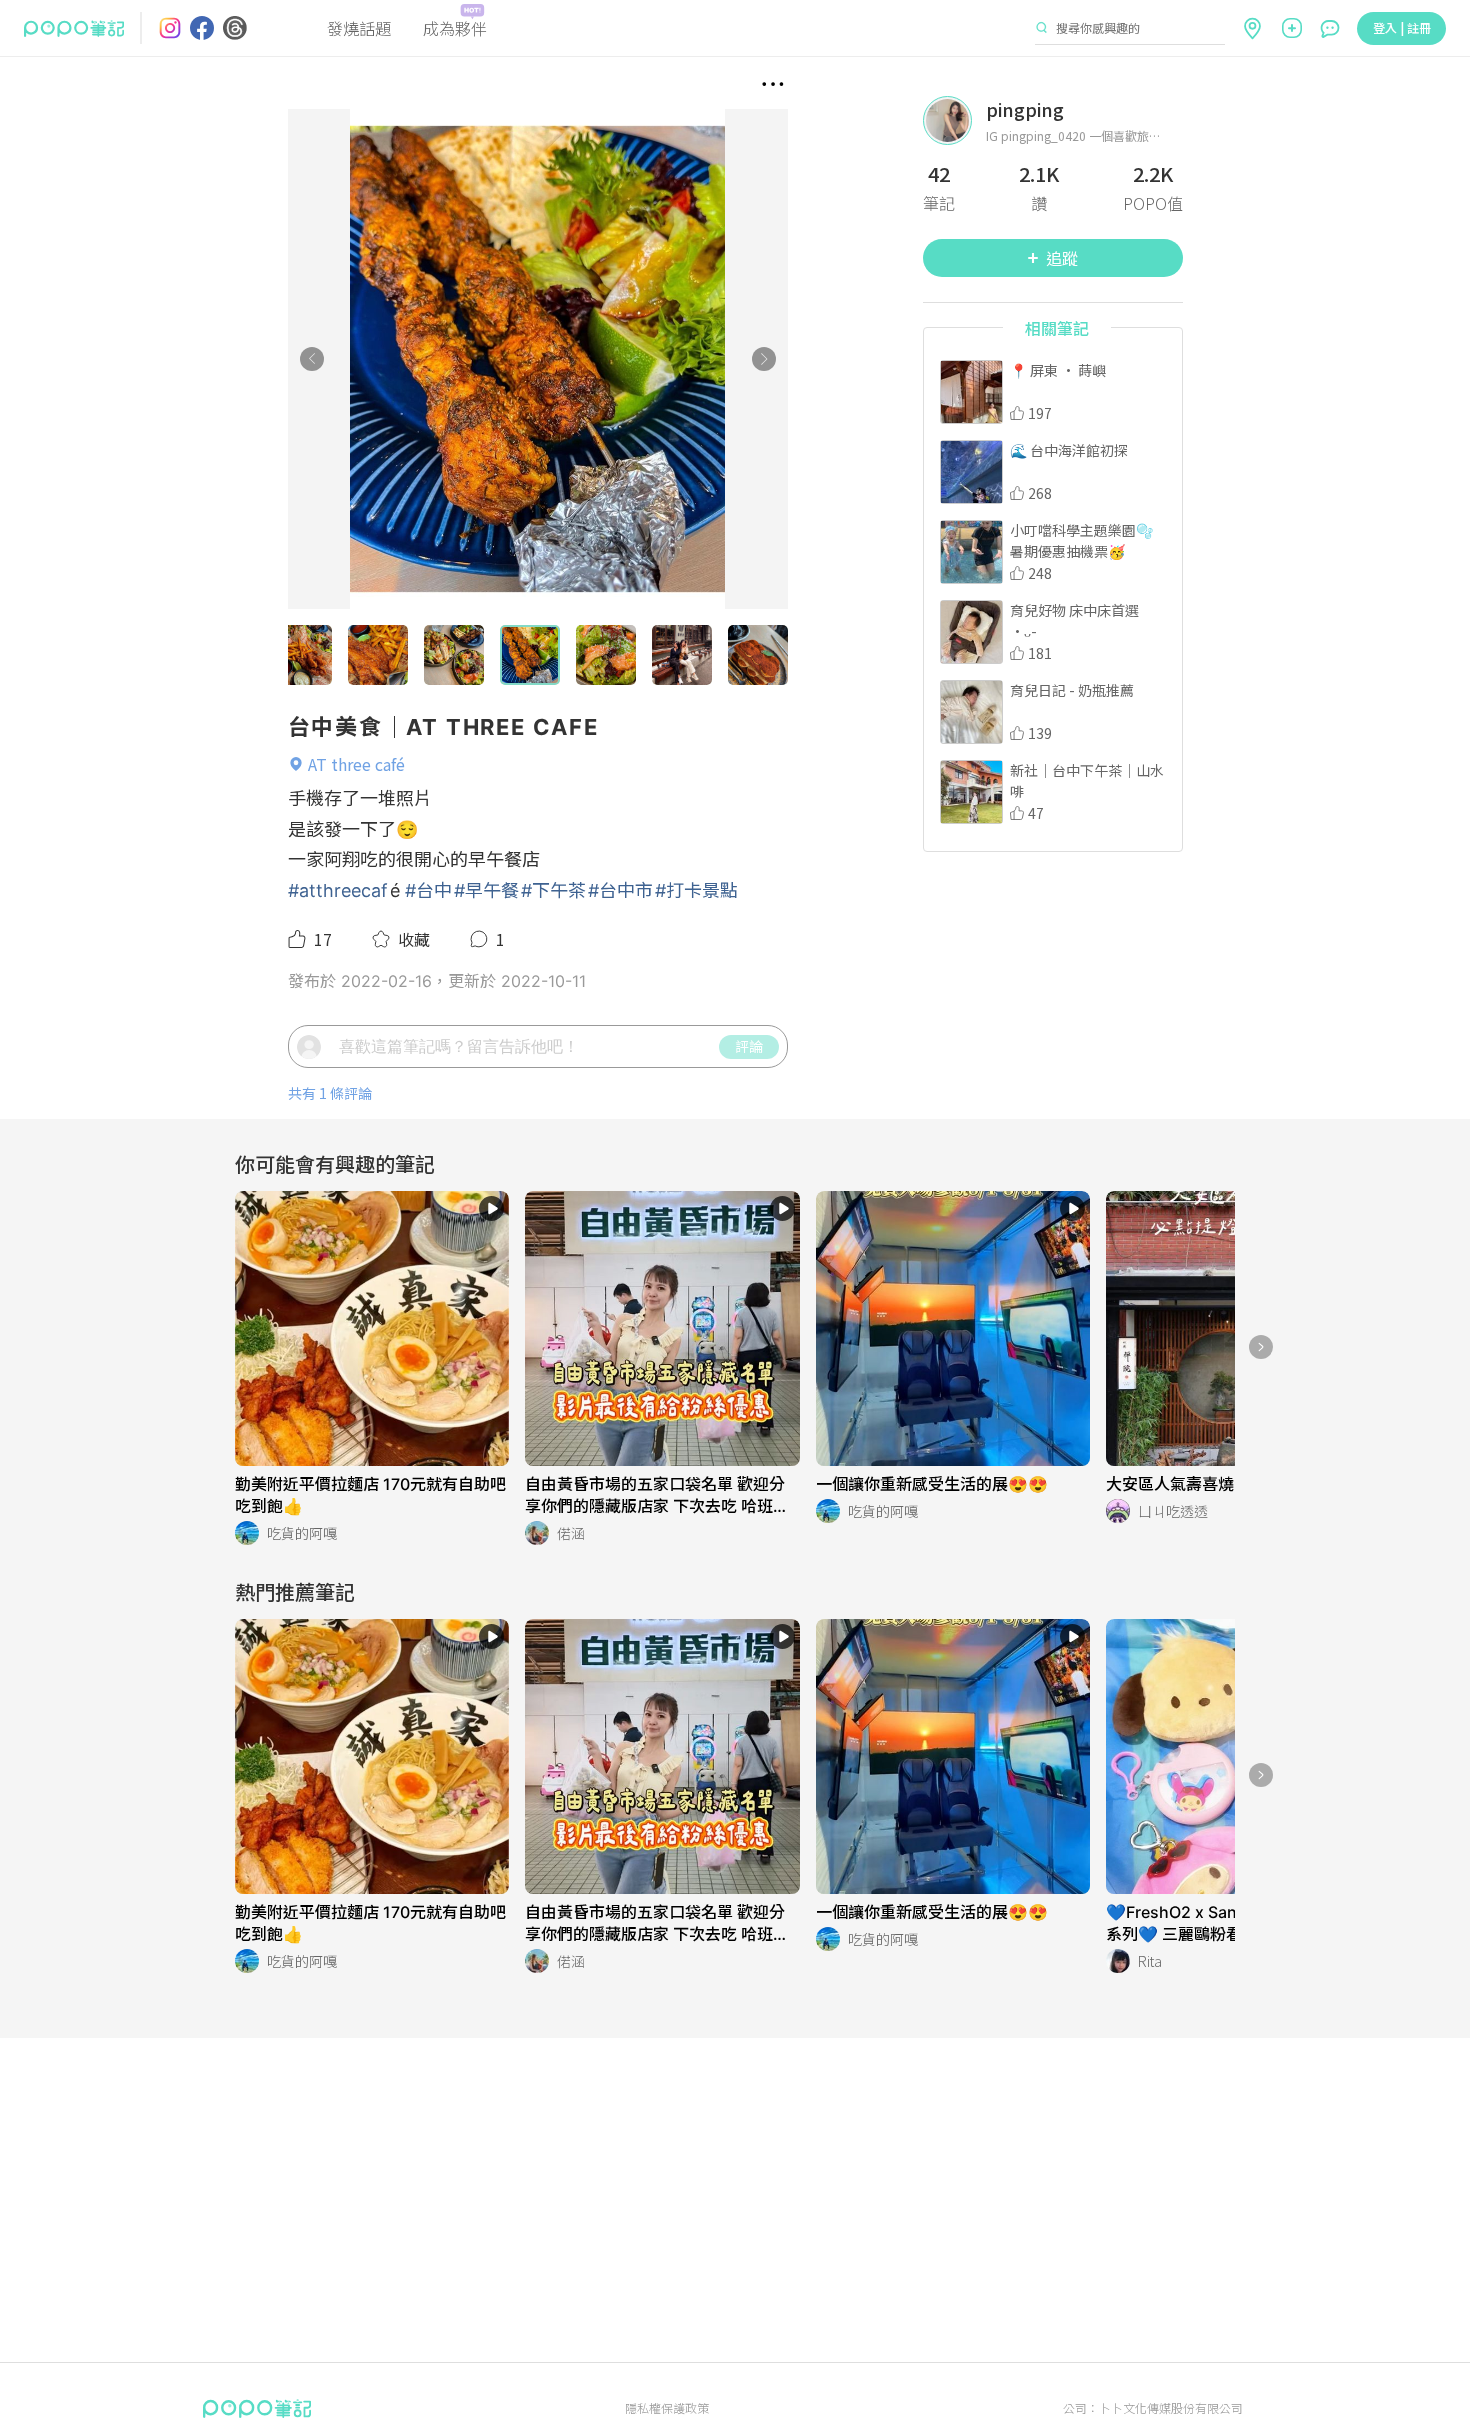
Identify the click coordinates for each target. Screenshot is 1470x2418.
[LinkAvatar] (954, 120)
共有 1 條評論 (330, 1093)
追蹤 (1062, 258)
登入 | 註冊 (1402, 27)
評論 (749, 1046)
